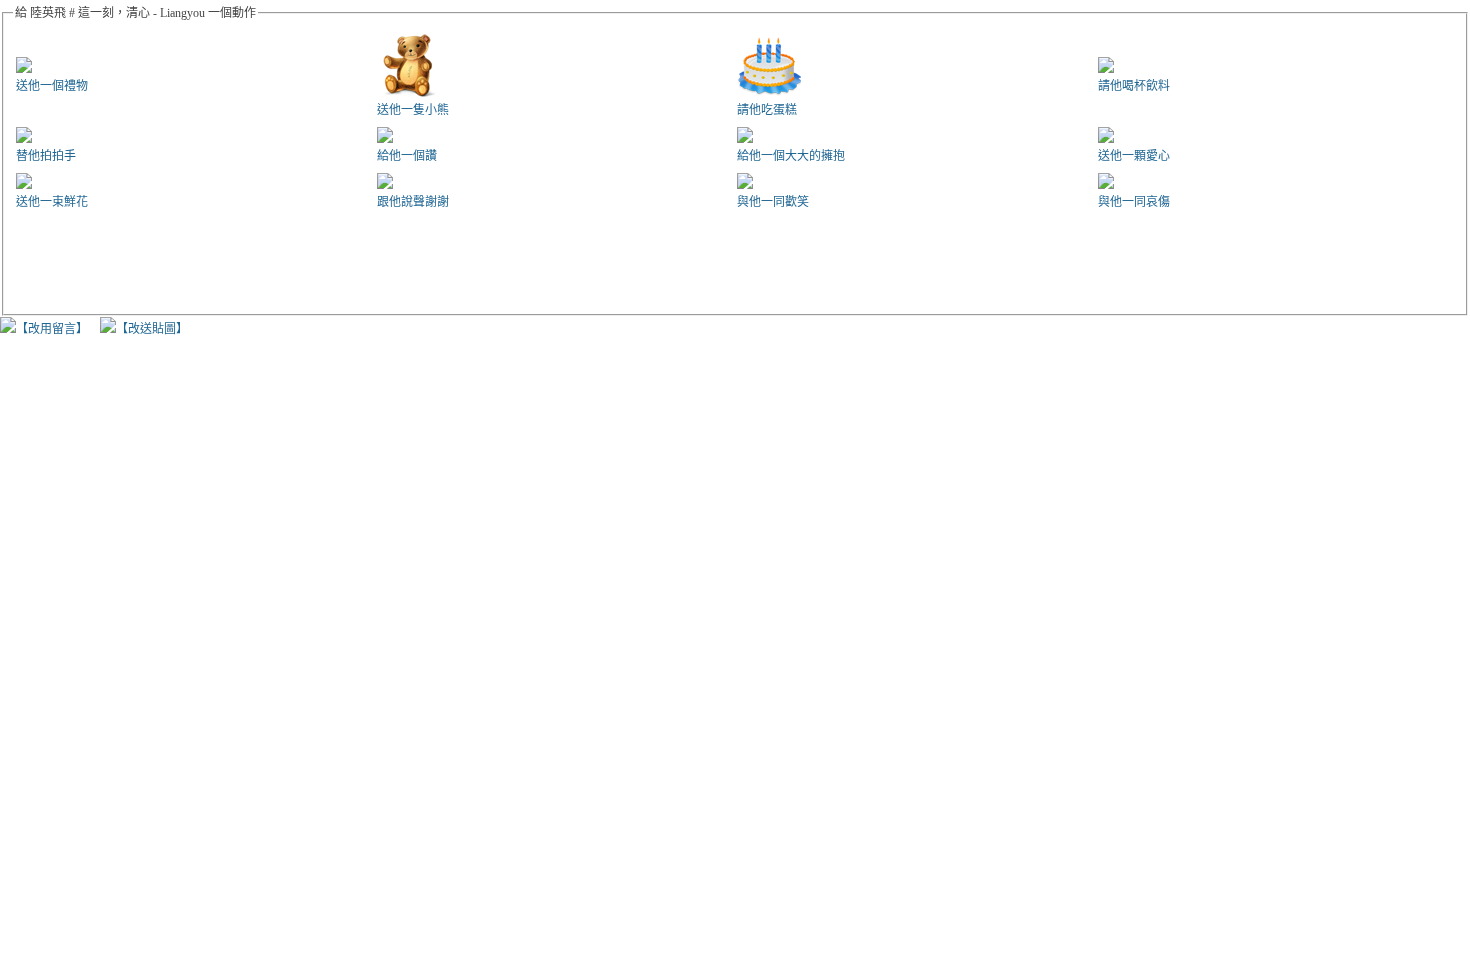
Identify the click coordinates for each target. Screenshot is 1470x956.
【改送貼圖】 (152, 329)
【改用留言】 (52, 329)
